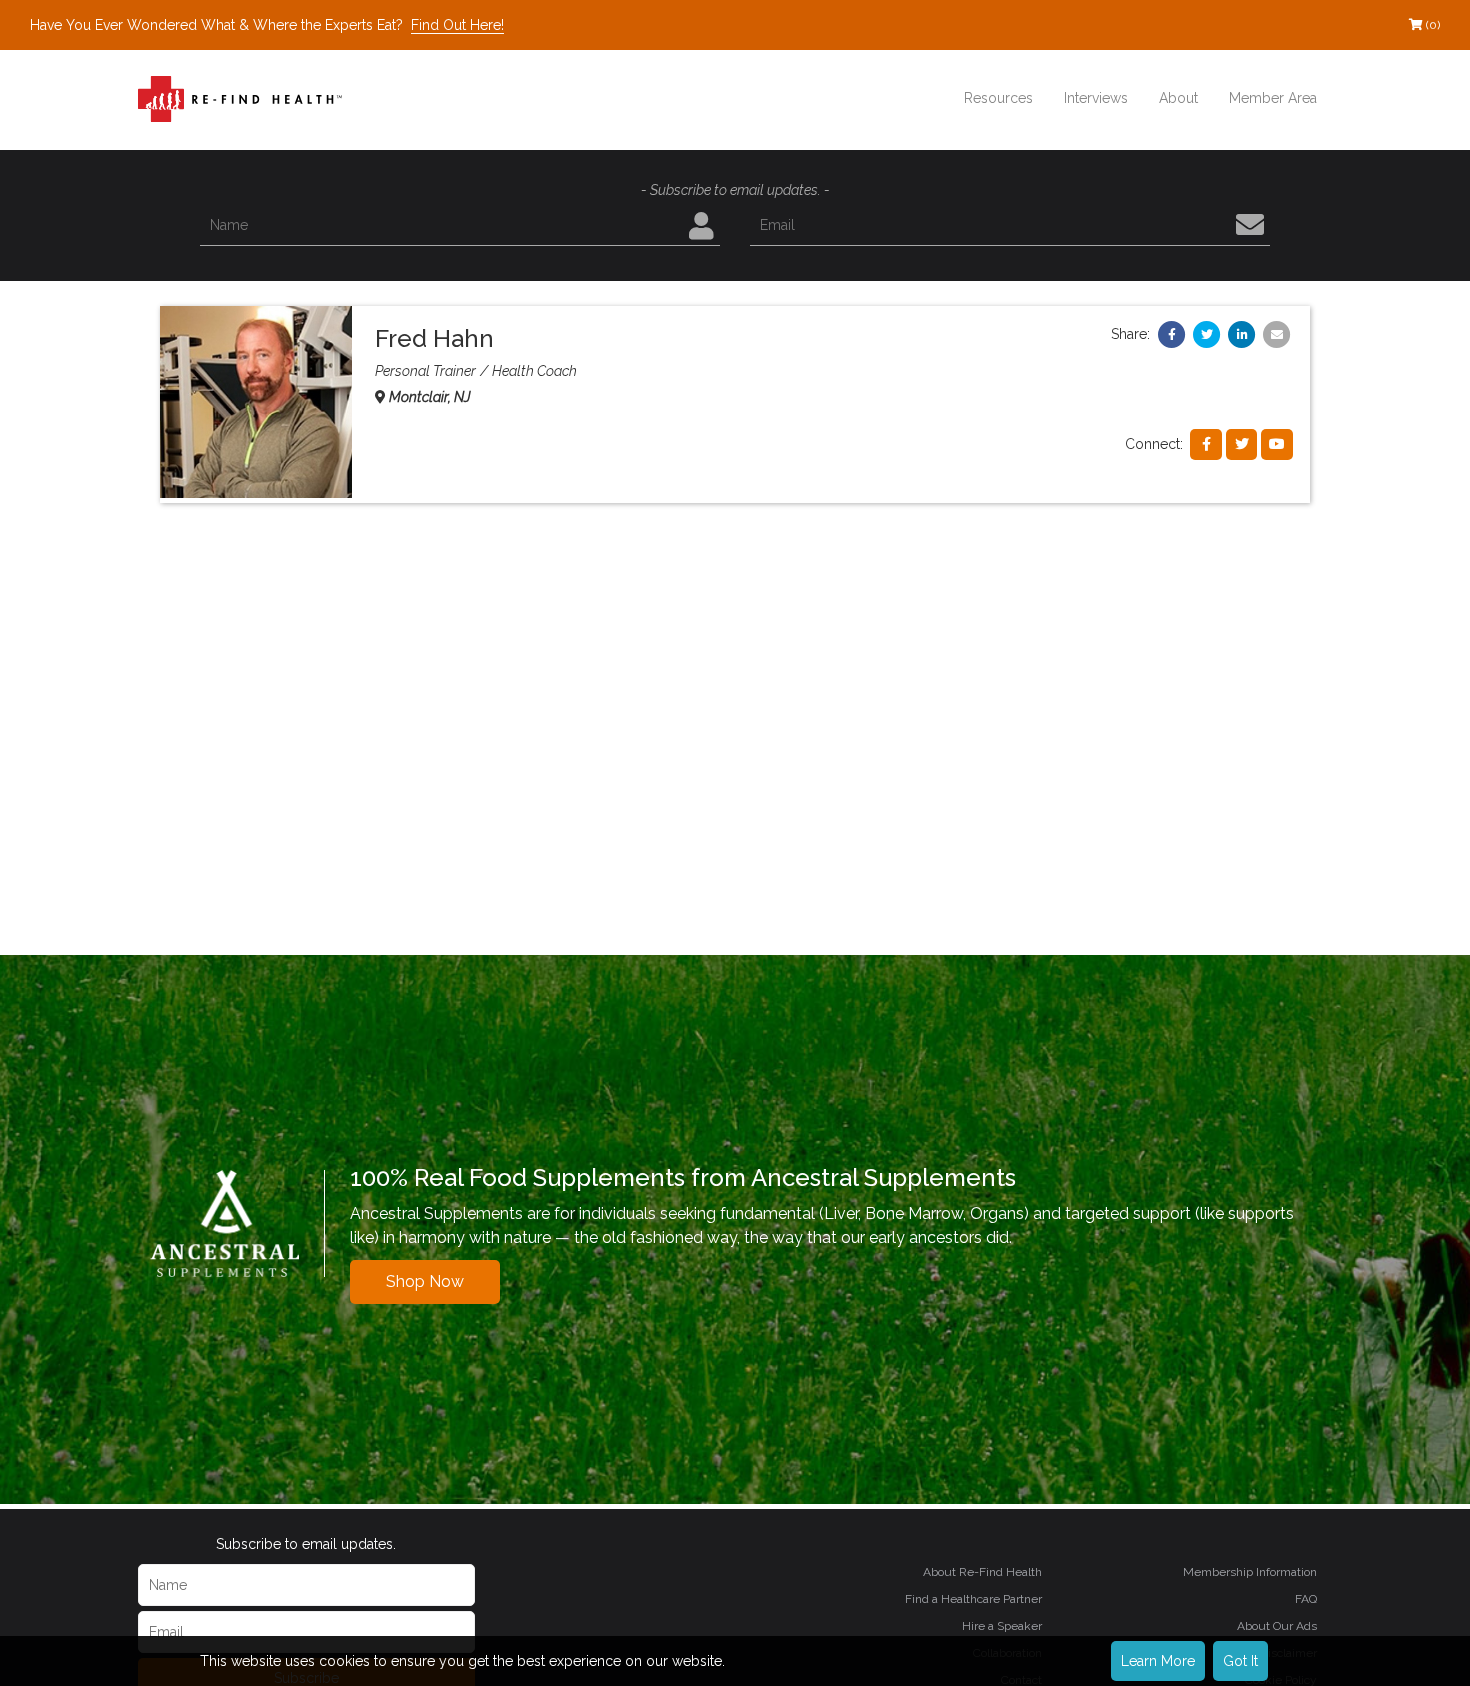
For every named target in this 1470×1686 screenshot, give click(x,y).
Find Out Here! (457, 25)
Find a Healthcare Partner (973, 1599)
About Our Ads (1277, 1626)
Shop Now (425, 1281)
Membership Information (1250, 1572)
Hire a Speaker (1002, 1626)
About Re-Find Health (982, 1572)
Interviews (1096, 98)
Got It (1240, 1661)
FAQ (1306, 1599)
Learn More (1158, 1661)
